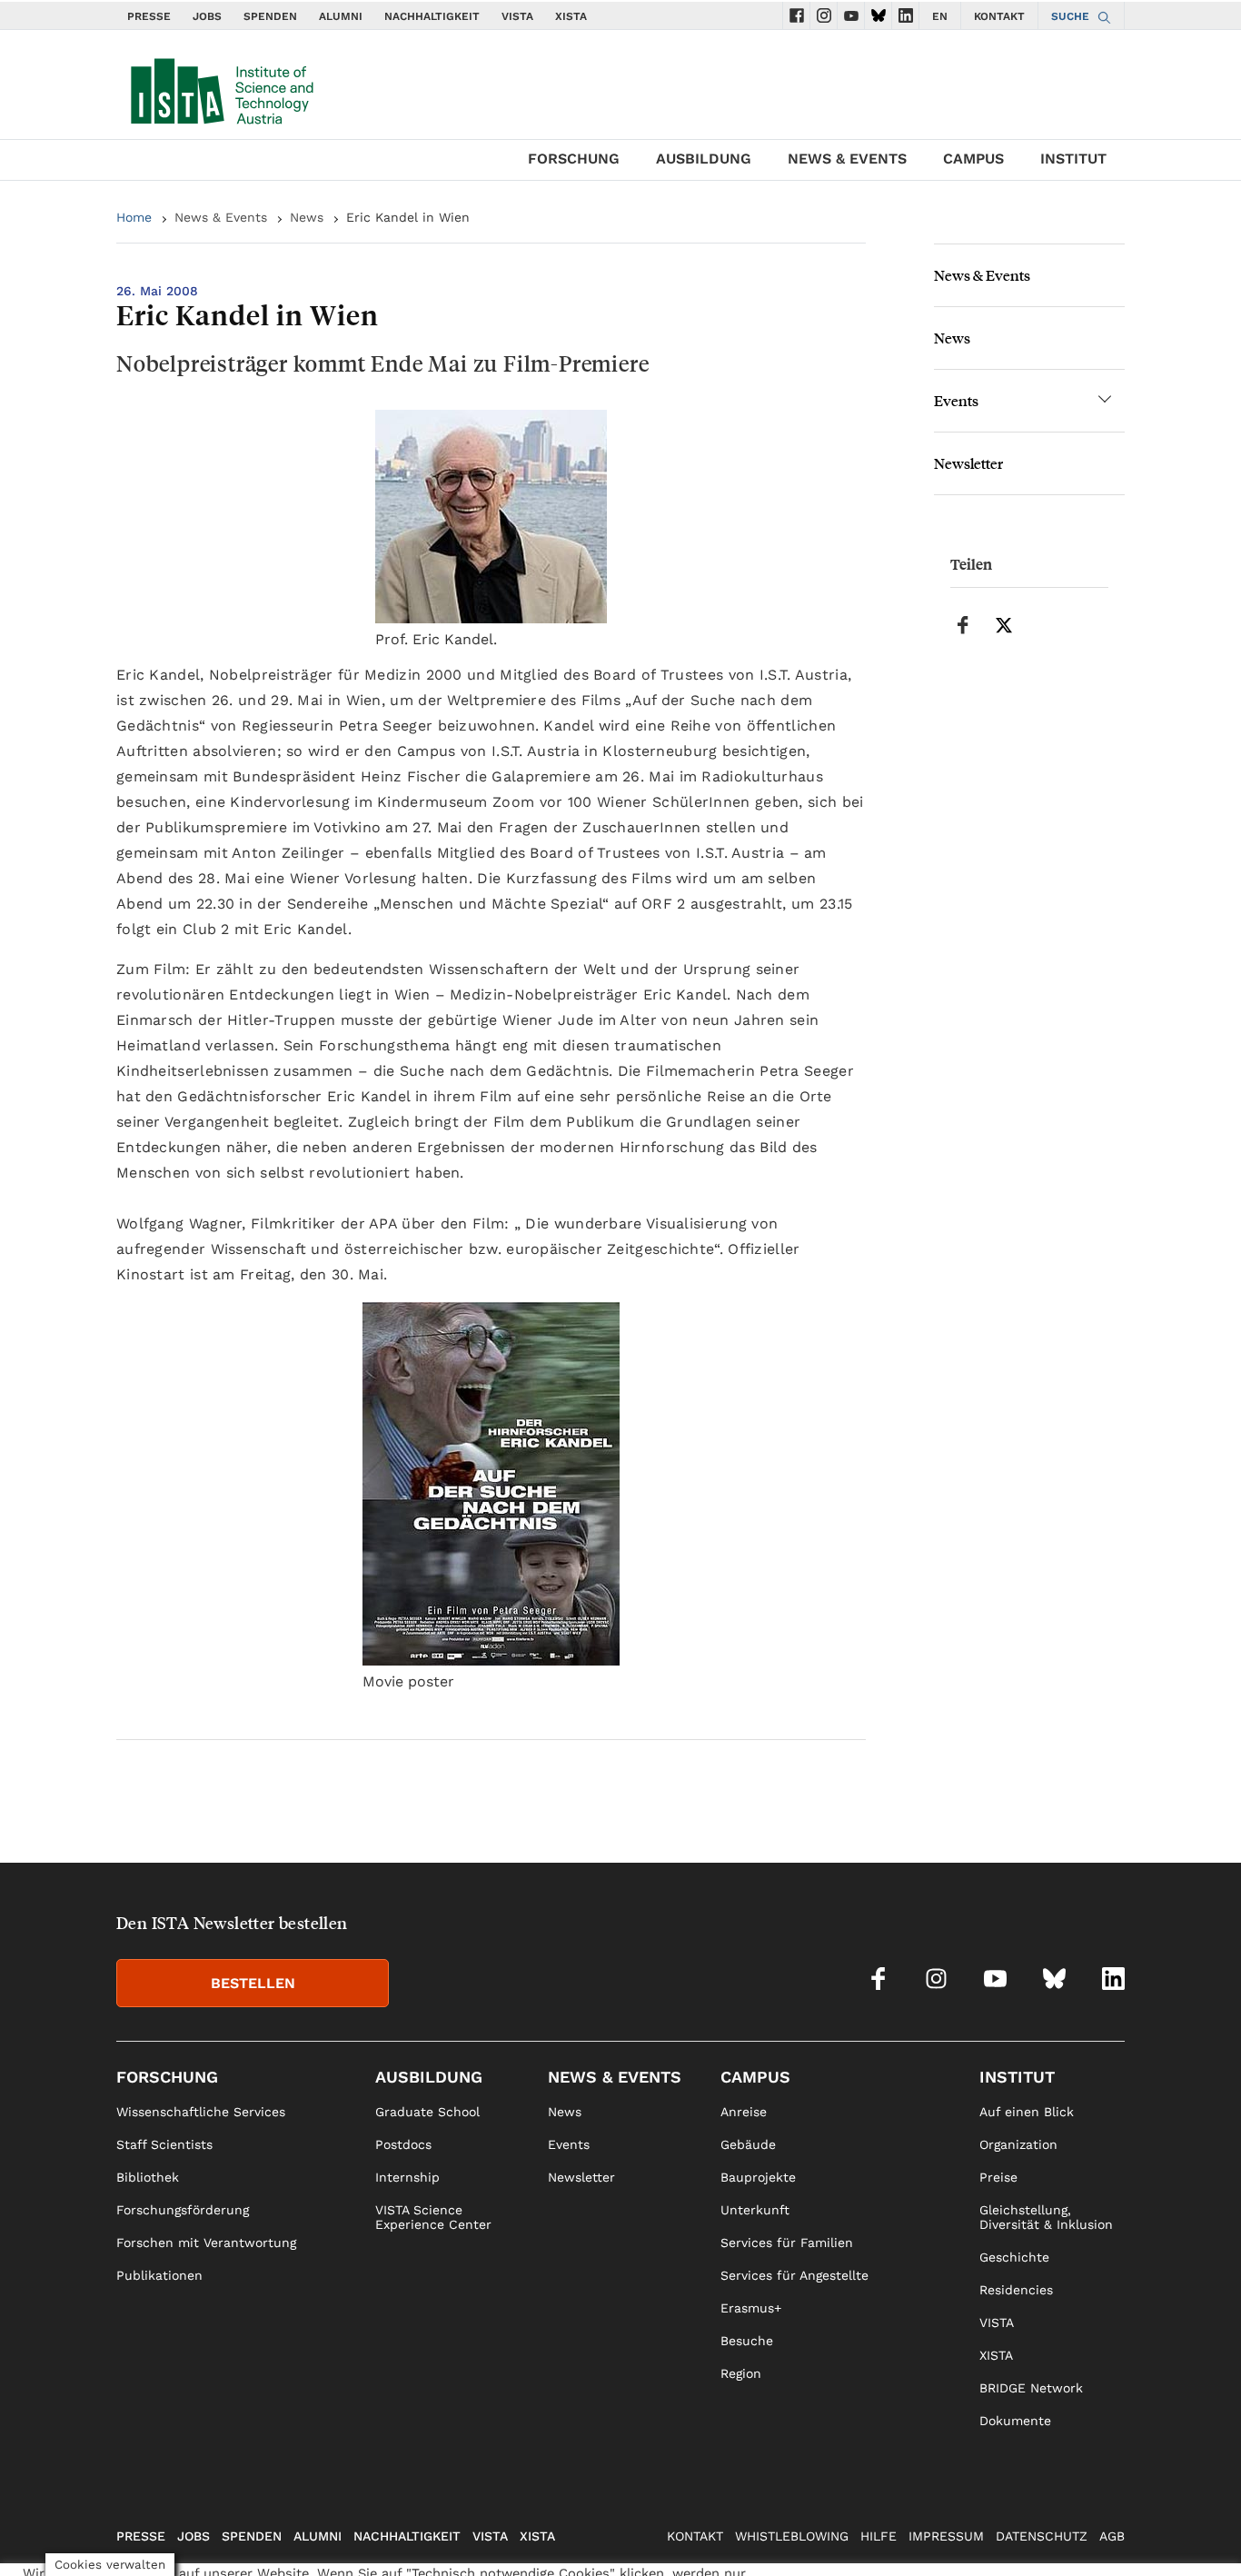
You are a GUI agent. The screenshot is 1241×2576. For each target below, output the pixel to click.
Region (741, 2373)
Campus (973, 159)
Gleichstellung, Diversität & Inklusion (1046, 2217)
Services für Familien (787, 2243)
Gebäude (748, 2144)
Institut (1073, 159)
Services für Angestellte (794, 2275)
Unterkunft (755, 2210)
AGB (1112, 2536)
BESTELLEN (253, 1983)
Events (956, 400)
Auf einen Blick (1027, 2112)
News (307, 217)
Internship (407, 2177)
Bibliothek (148, 2177)
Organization (1018, 2144)
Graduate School (427, 2112)
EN (940, 16)
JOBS (207, 16)
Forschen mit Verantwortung (206, 2243)
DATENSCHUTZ (1042, 2536)
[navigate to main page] (221, 87)
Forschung (574, 159)
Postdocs (403, 2144)
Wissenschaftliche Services (201, 2112)
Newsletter (968, 463)
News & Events (847, 159)
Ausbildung (704, 159)
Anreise (744, 2112)
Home (134, 217)
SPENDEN (270, 16)
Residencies (1016, 2290)
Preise (998, 2177)
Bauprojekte (758, 2177)
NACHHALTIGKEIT (432, 16)
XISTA (571, 16)
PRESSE (149, 16)
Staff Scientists (164, 2144)
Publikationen (159, 2275)
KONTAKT (999, 16)
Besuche (747, 2341)
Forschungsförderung (183, 2210)
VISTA (517, 16)
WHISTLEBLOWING (792, 2536)
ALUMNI (341, 16)
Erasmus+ (751, 2308)
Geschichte (1014, 2257)
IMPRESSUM (946, 2536)
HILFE (879, 2536)
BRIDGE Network (1031, 2388)
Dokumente (1015, 2421)
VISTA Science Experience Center (433, 2217)
